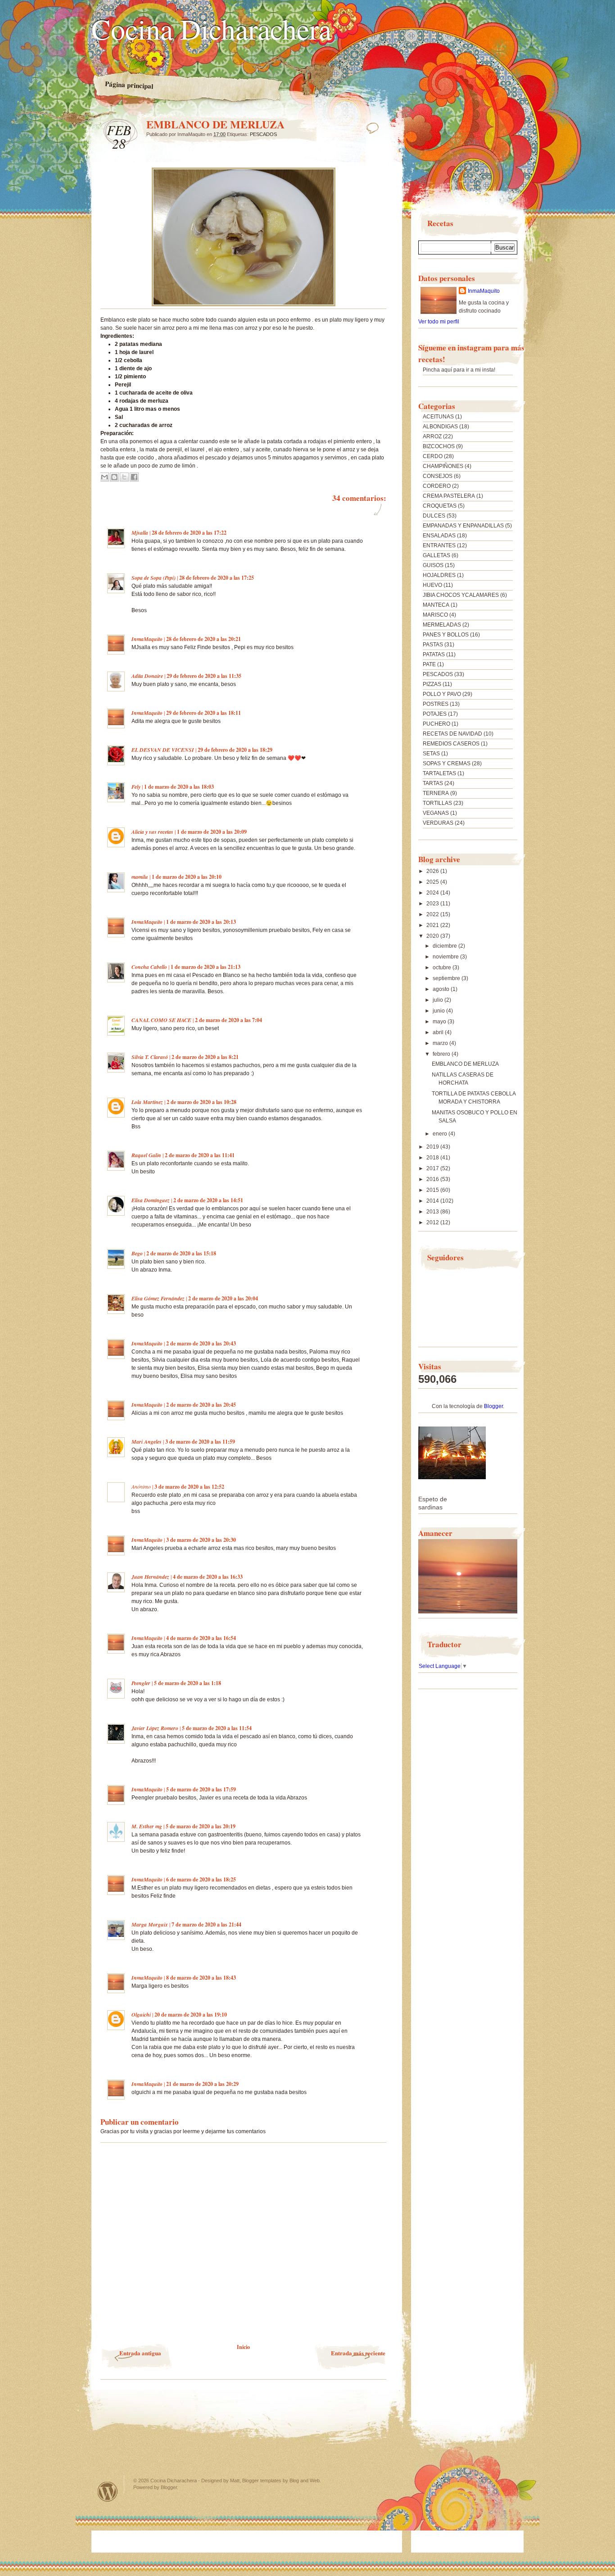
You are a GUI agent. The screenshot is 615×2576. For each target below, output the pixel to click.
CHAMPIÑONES (443, 466)
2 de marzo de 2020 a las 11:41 (200, 1155)
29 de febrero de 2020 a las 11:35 (204, 676)
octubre (443, 968)
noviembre (446, 957)
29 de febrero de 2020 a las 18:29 (235, 750)
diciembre (445, 946)
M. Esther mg (147, 1826)
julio (439, 1000)
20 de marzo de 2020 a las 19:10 (191, 2015)
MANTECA (436, 605)
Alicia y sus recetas (152, 832)
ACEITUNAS (438, 417)
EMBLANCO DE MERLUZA (465, 1064)
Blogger (493, 1406)
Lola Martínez (147, 1102)
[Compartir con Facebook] (134, 477)
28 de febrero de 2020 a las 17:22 (189, 533)
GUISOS (433, 565)
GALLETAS (436, 555)
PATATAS (434, 654)
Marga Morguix (150, 1924)
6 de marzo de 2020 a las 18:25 (201, 1879)
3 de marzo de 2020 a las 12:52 (189, 1487)
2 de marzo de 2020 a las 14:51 (208, 1200)
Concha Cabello (149, 967)
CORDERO (437, 486)
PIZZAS (432, 684)
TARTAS (433, 783)
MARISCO (435, 615)
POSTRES (436, 704)
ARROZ (432, 436)
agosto (442, 989)
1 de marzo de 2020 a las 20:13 (201, 922)
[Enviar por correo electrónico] (104, 477)
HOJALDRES (439, 575)
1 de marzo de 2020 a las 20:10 (187, 877)
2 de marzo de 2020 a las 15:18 (181, 1253)
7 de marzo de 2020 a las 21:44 (206, 1924)
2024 (433, 893)
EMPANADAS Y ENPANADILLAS (463, 526)
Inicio (243, 2347)
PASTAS (433, 645)
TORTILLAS (437, 803)
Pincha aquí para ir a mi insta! (459, 370)
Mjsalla (140, 533)
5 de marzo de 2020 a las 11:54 (217, 1728)
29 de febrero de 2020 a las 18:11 (203, 713)
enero (441, 1134)
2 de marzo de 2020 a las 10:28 (201, 1102)
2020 (433, 936)
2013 (433, 1212)
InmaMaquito (147, 639)
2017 (433, 1168)
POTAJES (435, 714)
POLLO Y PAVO (442, 694)
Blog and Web (305, 2481)
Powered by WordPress (108, 2492)
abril (439, 1032)
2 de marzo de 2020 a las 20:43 (201, 1343)
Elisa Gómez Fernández (158, 1298)
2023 (433, 904)
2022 (433, 914)
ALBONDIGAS (440, 427)
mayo (440, 1022)
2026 (433, 871)
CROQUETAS (440, 506)
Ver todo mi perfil (439, 322)
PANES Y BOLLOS (446, 635)
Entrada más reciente (358, 2353)
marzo (441, 1043)
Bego (137, 1253)
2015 (433, 1190)
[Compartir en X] (124, 477)
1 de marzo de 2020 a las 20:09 (212, 832)
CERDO (433, 456)
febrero (442, 1054)
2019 (433, 1147)
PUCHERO (436, 724)
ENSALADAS (439, 536)
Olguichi (141, 2015)
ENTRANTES (439, 545)
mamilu (140, 877)
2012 (433, 1222)
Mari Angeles (147, 1442)
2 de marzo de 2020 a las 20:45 (201, 1405)
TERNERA (436, 793)
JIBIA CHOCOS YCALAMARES (461, 595)
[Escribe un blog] (114, 477)
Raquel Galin (146, 1155)
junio (439, 1011)
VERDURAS (438, 823)
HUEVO (432, 585)
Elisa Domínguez (151, 1200)
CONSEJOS (438, 476)
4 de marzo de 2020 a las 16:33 (208, 1577)
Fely (136, 787)
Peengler (141, 1683)
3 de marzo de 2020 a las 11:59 (200, 1442)
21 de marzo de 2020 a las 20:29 (202, 2084)
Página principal (129, 85)
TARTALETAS (439, 773)
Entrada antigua (140, 2353)
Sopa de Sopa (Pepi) (154, 578)
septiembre (447, 978)
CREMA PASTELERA (449, 496)
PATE (429, 664)
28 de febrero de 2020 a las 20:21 (203, 639)
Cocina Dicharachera (211, 28)
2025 (433, 882)
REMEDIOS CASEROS (451, 744)
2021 (433, 925)
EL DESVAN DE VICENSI (163, 750)
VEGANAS (436, 813)
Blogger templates (262, 2481)
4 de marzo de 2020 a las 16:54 (201, 1638)
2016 (433, 1179)
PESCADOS (263, 134)
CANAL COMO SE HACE (161, 1020)
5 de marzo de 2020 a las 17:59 (201, 1789)
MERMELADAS (442, 625)
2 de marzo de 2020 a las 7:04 (228, 1020)
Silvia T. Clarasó (150, 1057)
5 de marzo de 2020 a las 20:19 (201, 1826)
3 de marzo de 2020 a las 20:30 (201, 1540)
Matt (235, 2481)
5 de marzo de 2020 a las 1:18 (188, 1683)
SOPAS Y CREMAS (447, 763)
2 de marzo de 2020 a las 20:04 (223, 1298)
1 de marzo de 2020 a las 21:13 (206, 967)
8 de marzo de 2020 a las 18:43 (201, 1978)
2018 (433, 1158)
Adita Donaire (147, 676)
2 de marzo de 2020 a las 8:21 (205, 1057)
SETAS (431, 754)
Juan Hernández (150, 1577)
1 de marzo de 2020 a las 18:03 (179, 787)
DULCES (434, 516)
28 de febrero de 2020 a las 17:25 (217, 578)
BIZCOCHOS (439, 446)
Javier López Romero (155, 1728)
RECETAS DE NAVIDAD (452, 734)
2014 (433, 1201)
